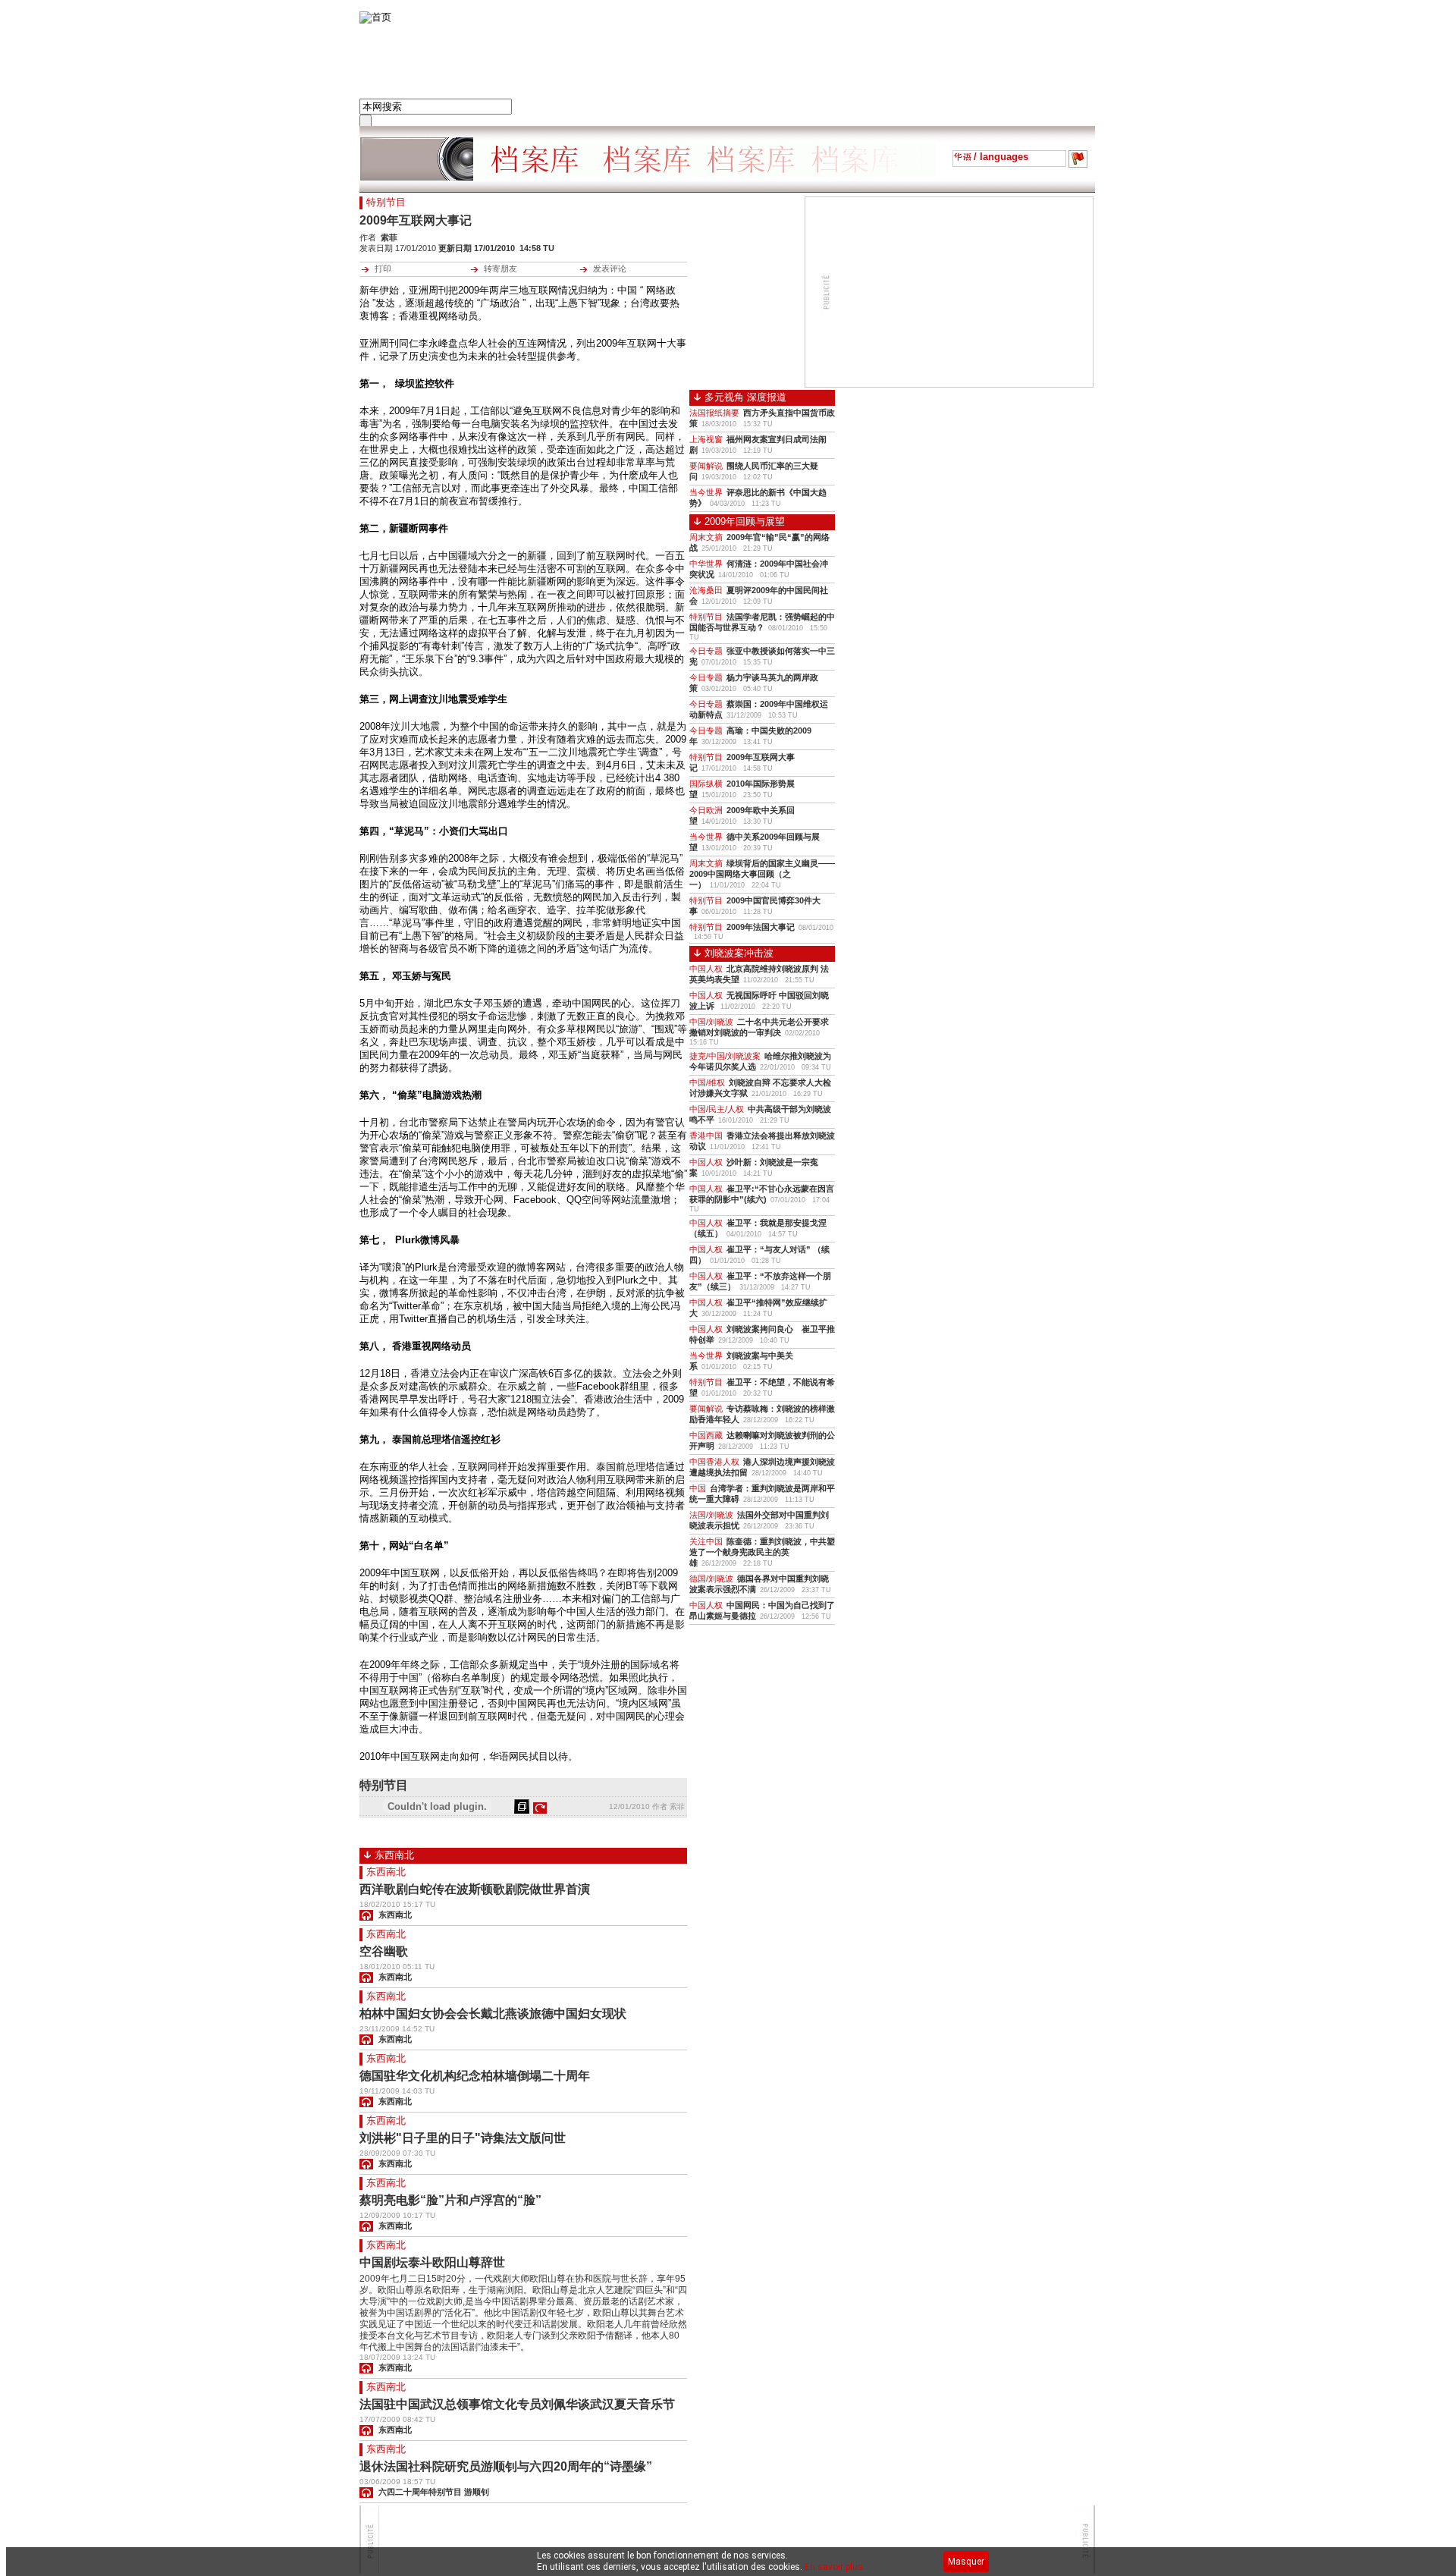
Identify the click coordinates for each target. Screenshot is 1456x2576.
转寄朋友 (500, 269)
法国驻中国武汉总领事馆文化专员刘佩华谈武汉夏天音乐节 (517, 2404)
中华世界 (706, 564)
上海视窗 (706, 439)
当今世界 (706, 492)
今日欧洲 (706, 810)
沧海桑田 (706, 590)
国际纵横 (706, 784)
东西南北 (386, 1872)
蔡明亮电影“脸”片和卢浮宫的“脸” (450, 2200)
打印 (383, 269)
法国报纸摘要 (714, 413)
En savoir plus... (837, 2567)
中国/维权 (707, 1082)
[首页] (375, 17)
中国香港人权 (714, 1462)
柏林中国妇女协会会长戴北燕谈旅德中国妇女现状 (493, 2014)
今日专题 (706, 651)
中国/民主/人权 (717, 1109)
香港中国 (706, 1136)
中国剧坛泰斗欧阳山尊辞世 (432, 2262)
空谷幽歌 (384, 1951)
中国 (698, 1488)
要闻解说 (706, 466)
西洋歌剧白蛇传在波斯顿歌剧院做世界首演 (475, 1889)
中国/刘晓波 (711, 1022)
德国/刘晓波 (711, 1579)
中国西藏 (706, 1435)
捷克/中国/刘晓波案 (725, 1056)
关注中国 (706, 1541)
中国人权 (706, 969)
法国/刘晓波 (711, 1515)
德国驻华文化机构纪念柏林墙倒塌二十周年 (475, 2076)
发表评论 (610, 269)
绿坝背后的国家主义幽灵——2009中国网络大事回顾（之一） (762, 874)
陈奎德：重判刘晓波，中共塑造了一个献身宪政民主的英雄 (762, 1552)
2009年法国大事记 (761, 927)
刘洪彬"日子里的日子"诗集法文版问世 (463, 2138)
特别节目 (706, 617)
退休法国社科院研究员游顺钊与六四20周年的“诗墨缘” (506, 2466)
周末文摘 (706, 537)
